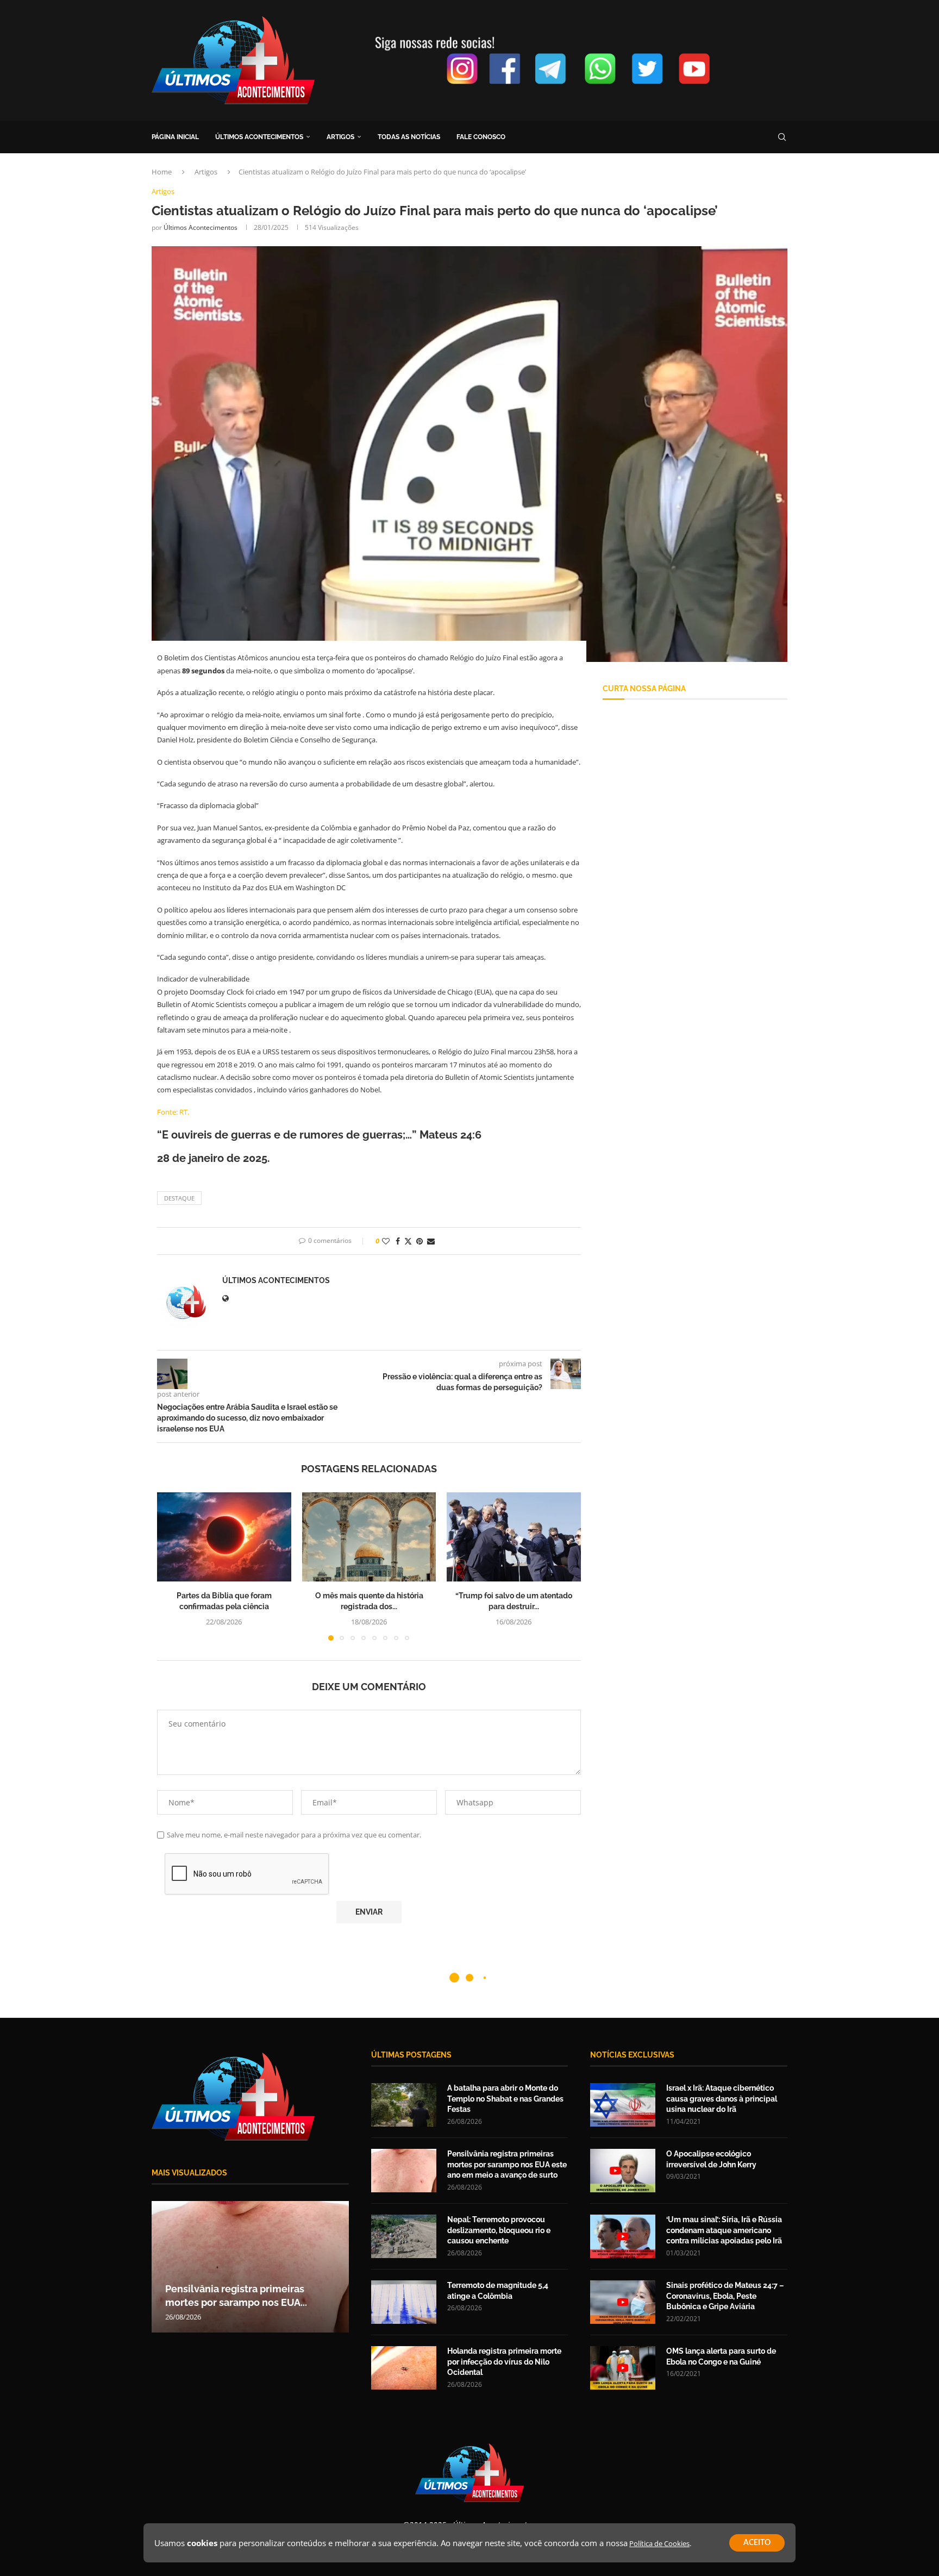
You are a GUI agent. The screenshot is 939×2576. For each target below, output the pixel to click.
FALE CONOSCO (481, 137)
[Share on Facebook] (398, 1241)
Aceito (757, 2543)
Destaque (179, 1198)
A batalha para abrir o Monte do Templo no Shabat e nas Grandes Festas (505, 2099)
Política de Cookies (659, 2543)
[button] (172, 1566)
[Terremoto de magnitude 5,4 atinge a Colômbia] (404, 2302)
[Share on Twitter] (408, 1241)
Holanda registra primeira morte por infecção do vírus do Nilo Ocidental (504, 2362)
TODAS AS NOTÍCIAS (409, 137)
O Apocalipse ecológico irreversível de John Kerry (711, 2159)
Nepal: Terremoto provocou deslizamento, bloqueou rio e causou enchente (499, 2230)
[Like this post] (386, 1241)
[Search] (782, 137)
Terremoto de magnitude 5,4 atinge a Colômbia (498, 2291)
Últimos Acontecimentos (201, 227)
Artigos (206, 172)
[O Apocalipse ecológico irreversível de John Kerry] (623, 2171)
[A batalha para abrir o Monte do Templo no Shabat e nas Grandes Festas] (404, 2105)
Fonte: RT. (173, 1112)
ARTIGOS (340, 137)
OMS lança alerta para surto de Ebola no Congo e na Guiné (721, 2356)
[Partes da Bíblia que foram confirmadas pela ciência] (224, 1537)
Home (162, 172)
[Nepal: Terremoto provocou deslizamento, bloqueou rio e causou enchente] (250, 2267)
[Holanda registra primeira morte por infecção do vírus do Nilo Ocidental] (404, 2368)
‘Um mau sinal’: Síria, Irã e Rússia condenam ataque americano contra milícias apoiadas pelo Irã (724, 2230)
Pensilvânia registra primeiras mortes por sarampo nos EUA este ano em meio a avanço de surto (507, 2164)
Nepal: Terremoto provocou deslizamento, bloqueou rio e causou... (234, 2289)
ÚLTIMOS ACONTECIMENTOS (259, 137)
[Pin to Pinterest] (420, 1241)
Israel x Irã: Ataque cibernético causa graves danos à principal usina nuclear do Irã (722, 2099)
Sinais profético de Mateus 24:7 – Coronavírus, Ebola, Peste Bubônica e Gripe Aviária (725, 2296)
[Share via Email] (431, 1241)
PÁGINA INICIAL (175, 137)
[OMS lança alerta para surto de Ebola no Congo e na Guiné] (623, 2368)
